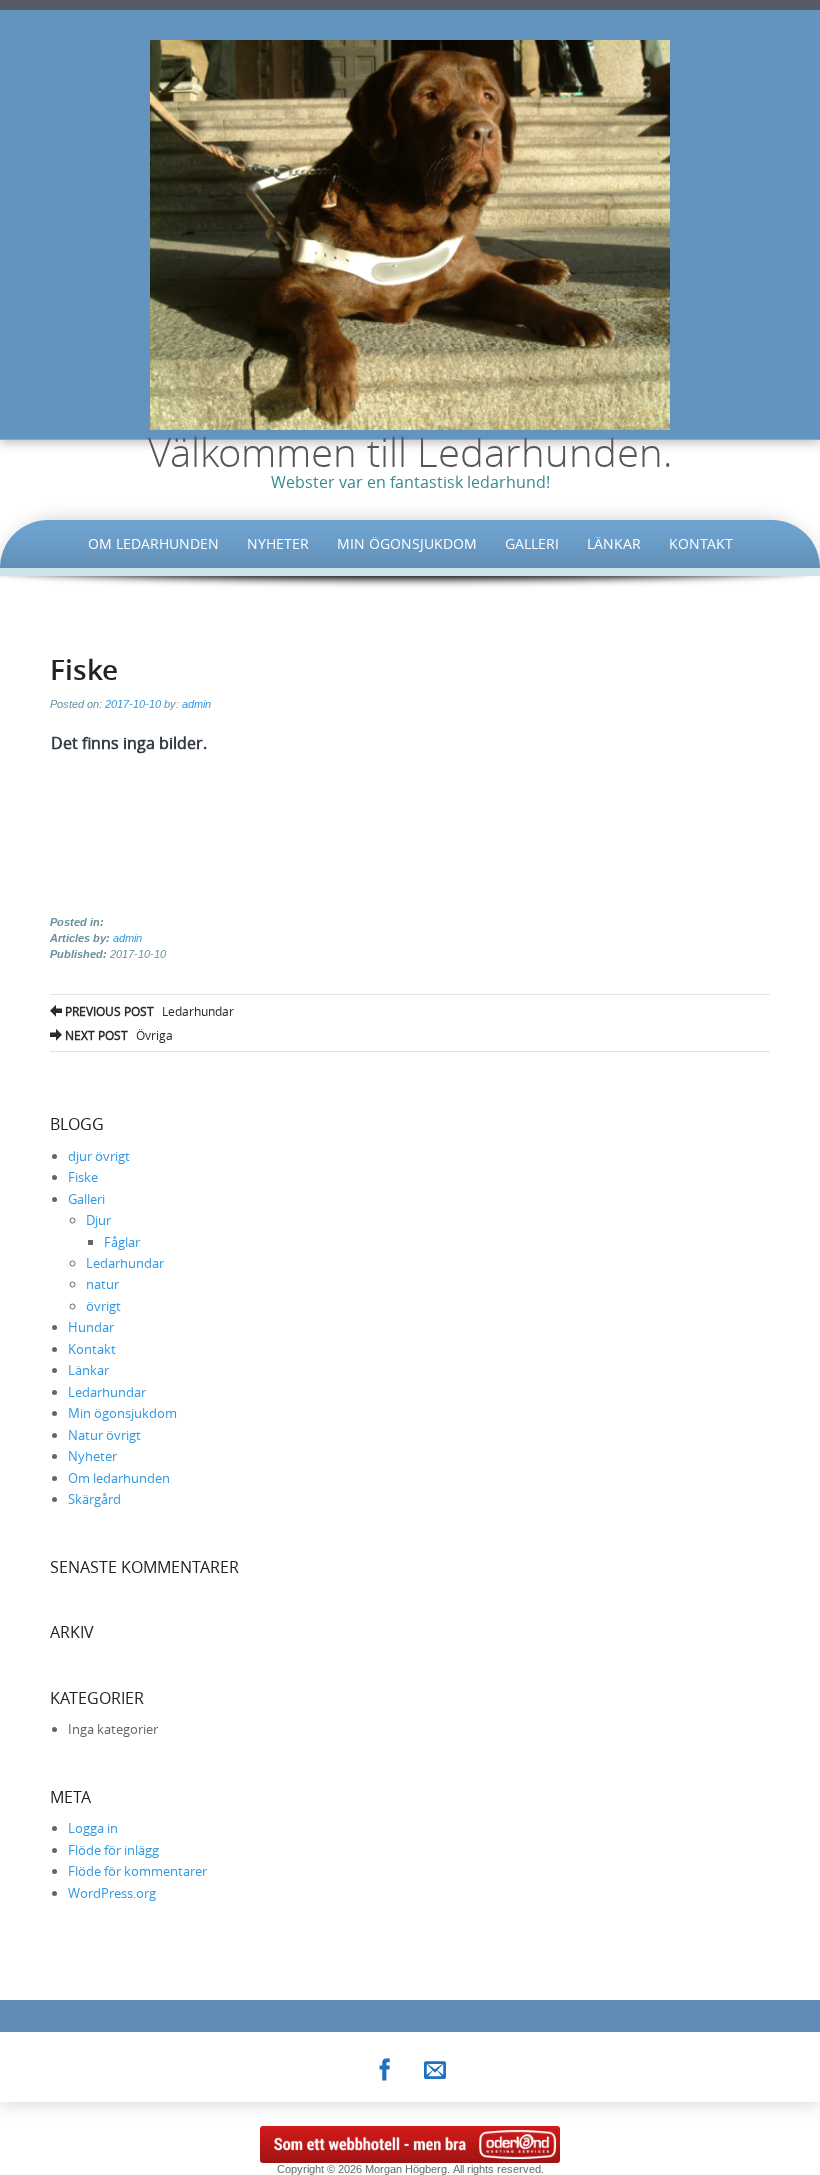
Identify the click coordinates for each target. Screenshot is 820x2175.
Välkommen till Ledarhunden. (410, 452)
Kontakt (701, 543)
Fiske (83, 1177)
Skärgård (94, 1499)
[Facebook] (385, 2066)
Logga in (93, 1828)
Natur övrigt (104, 1435)
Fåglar (122, 1242)
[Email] (435, 2066)
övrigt (103, 1306)
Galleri (532, 543)
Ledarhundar (148, 1011)
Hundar (91, 1327)
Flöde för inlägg (113, 1850)
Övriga (117, 1035)
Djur (98, 1220)
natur (102, 1284)
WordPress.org (112, 1893)
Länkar (614, 543)
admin (196, 704)
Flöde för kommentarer (137, 1871)
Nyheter (278, 543)
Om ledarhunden (153, 543)
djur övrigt (99, 1156)
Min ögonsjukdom (407, 543)
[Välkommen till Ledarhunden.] (410, 233)
